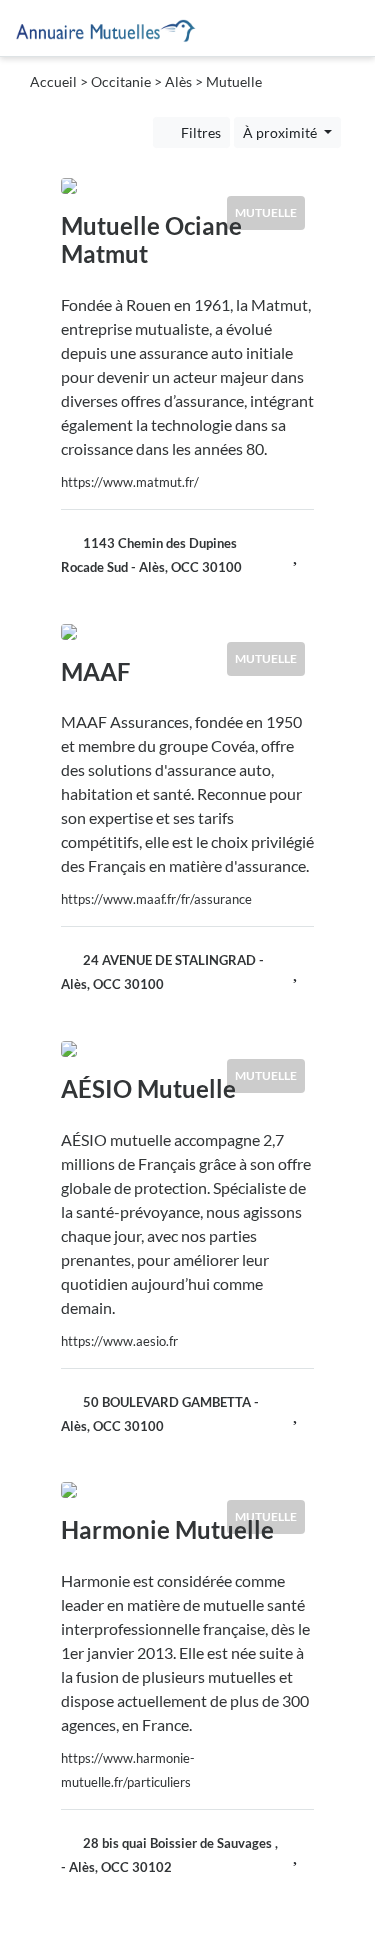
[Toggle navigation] (336, 28)
